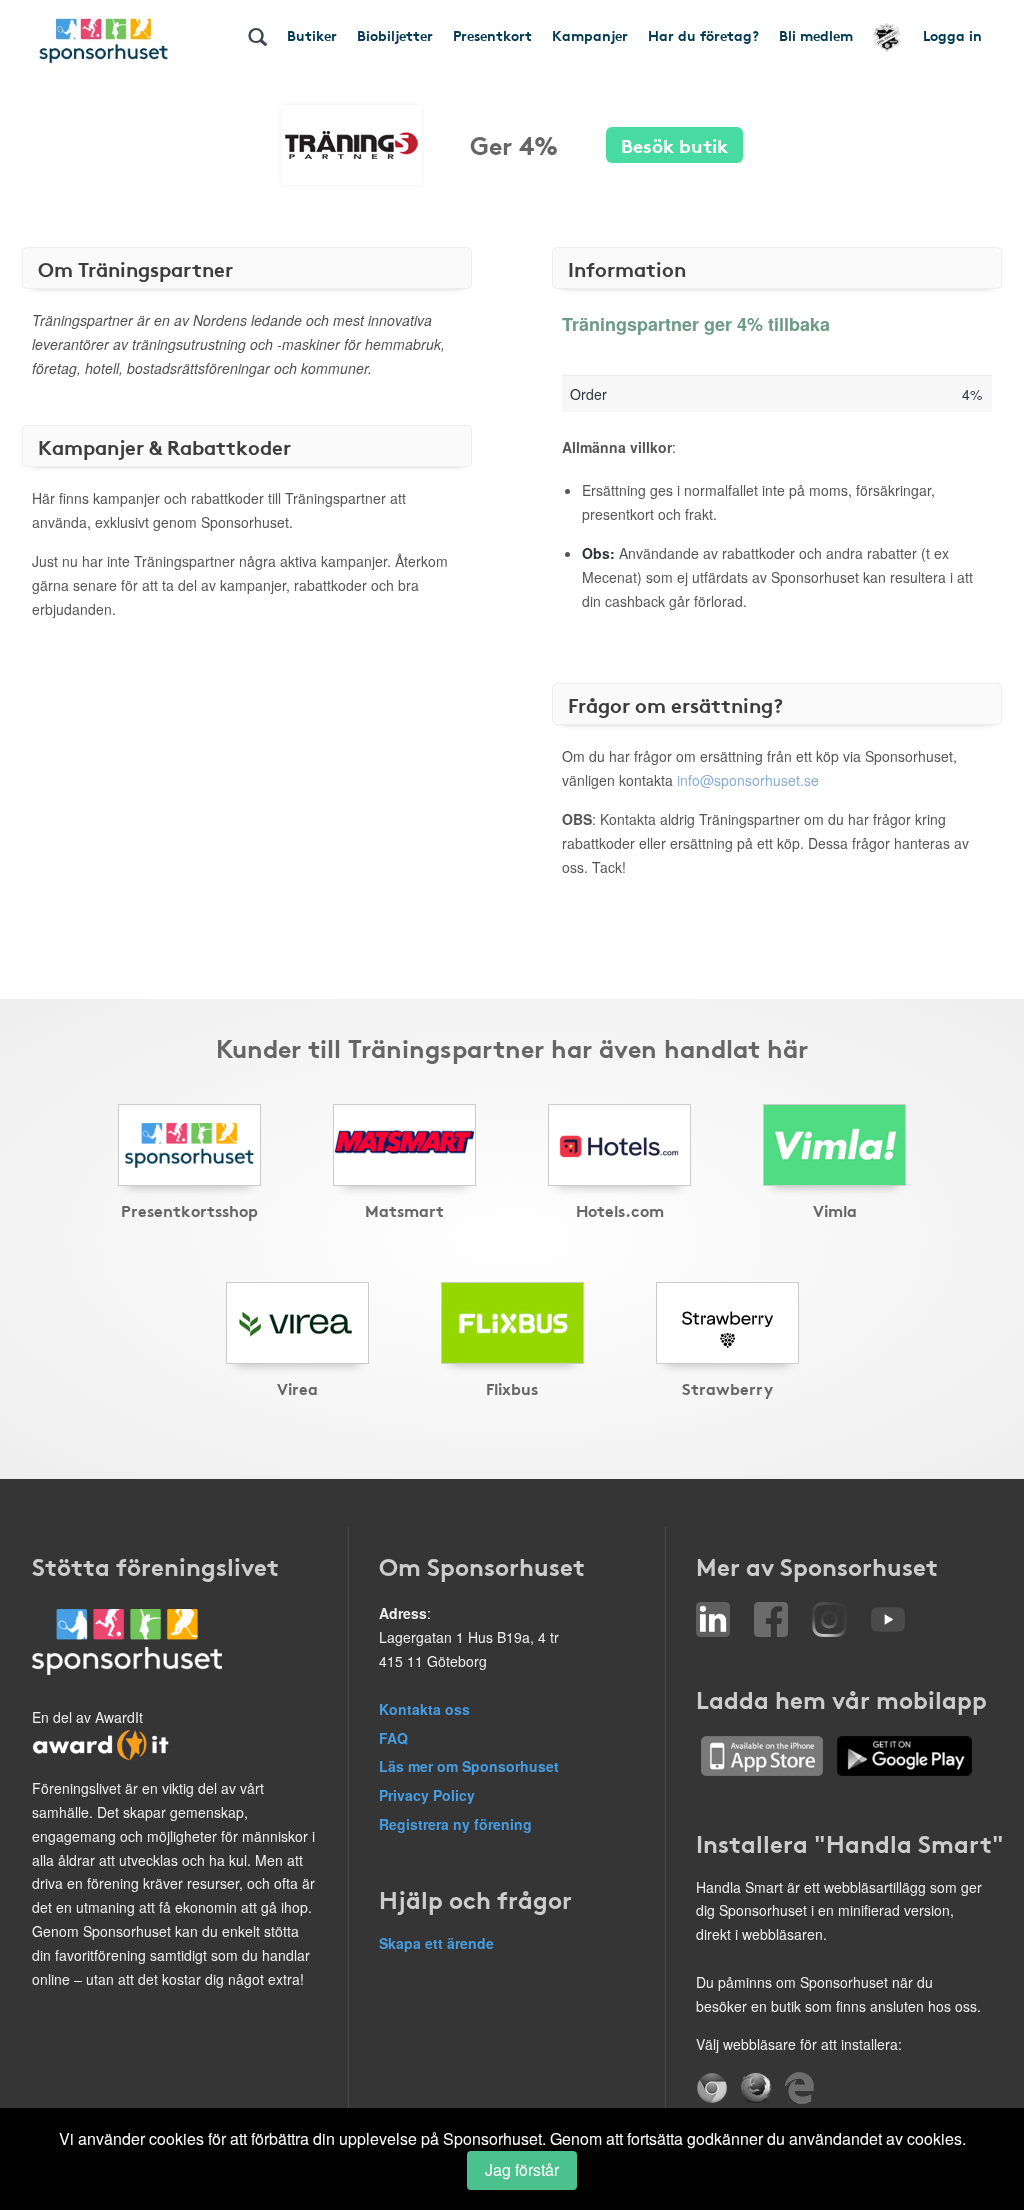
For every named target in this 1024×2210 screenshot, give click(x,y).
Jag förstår (522, 2169)
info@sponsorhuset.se (748, 780)
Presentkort (492, 35)
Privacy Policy (427, 1795)
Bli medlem (816, 35)
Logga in (952, 35)
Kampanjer (590, 35)
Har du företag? (703, 35)
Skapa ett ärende (436, 1943)
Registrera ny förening (455, 1824)
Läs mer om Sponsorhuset (469, 1766)
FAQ (393, 1738)
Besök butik (674, 144)
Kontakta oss (424, 1709)
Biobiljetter (395, 35)
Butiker (312, 35)
